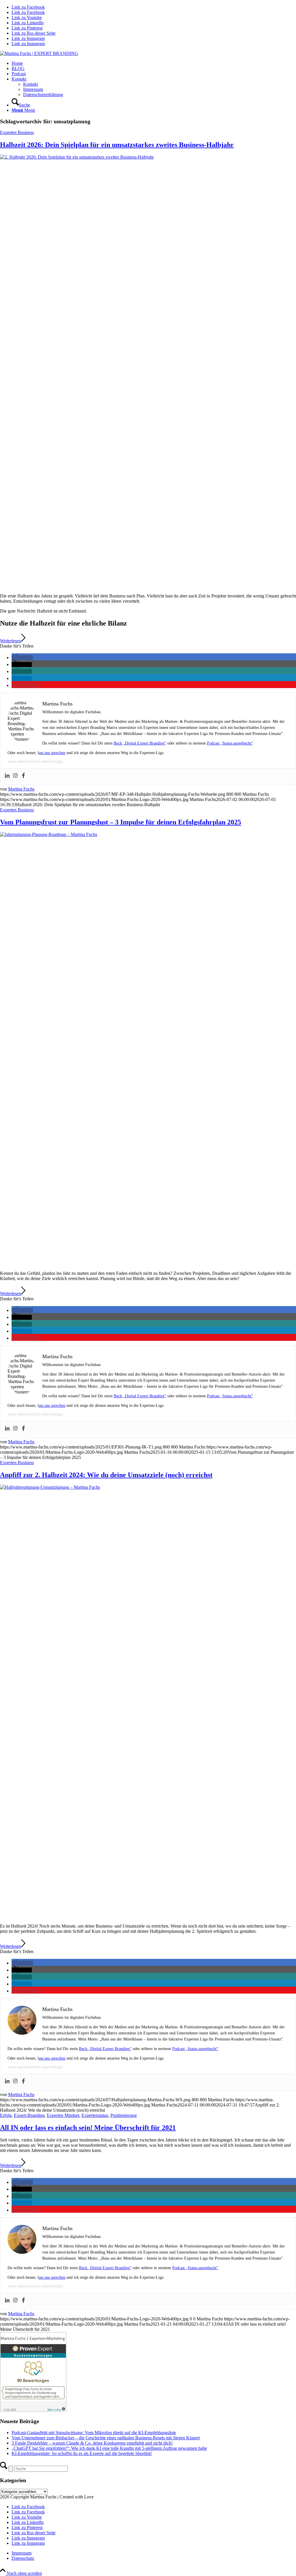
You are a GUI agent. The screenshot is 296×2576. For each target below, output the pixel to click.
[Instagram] (15, 776)
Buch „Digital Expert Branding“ (140, 743)
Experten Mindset (63, 2115)
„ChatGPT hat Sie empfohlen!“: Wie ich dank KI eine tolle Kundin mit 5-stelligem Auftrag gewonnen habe (109, 2448)
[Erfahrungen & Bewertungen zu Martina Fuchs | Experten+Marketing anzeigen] (33, 2410)
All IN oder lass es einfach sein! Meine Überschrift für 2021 (88, 2128)
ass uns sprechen (52, 753)
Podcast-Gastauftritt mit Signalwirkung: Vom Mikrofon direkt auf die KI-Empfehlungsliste (94, 2433)
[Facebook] (23, 776)
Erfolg (6, 2115)
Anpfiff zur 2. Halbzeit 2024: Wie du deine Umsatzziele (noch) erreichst (106, 1475)
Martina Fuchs (21, 789)
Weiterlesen (11, 641)
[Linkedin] (7, 776)
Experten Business (17, 132)
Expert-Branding (29, 2115)
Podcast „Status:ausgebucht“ (230, 743)
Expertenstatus (95, 2115)
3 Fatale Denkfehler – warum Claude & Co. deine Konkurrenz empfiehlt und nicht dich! (92, 2443)
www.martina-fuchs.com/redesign (35, 761)
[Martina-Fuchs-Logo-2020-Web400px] (39, 53)
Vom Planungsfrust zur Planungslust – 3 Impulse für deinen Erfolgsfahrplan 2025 (121, 822)
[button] (22, 658)
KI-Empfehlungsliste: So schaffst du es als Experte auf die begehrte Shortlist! (82, 2453)
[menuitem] (154, 63)
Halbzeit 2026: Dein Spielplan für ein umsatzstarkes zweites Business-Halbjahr (117, 145)
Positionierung (124, 2115)
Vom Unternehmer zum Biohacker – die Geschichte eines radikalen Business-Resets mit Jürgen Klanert (106, 2438)
